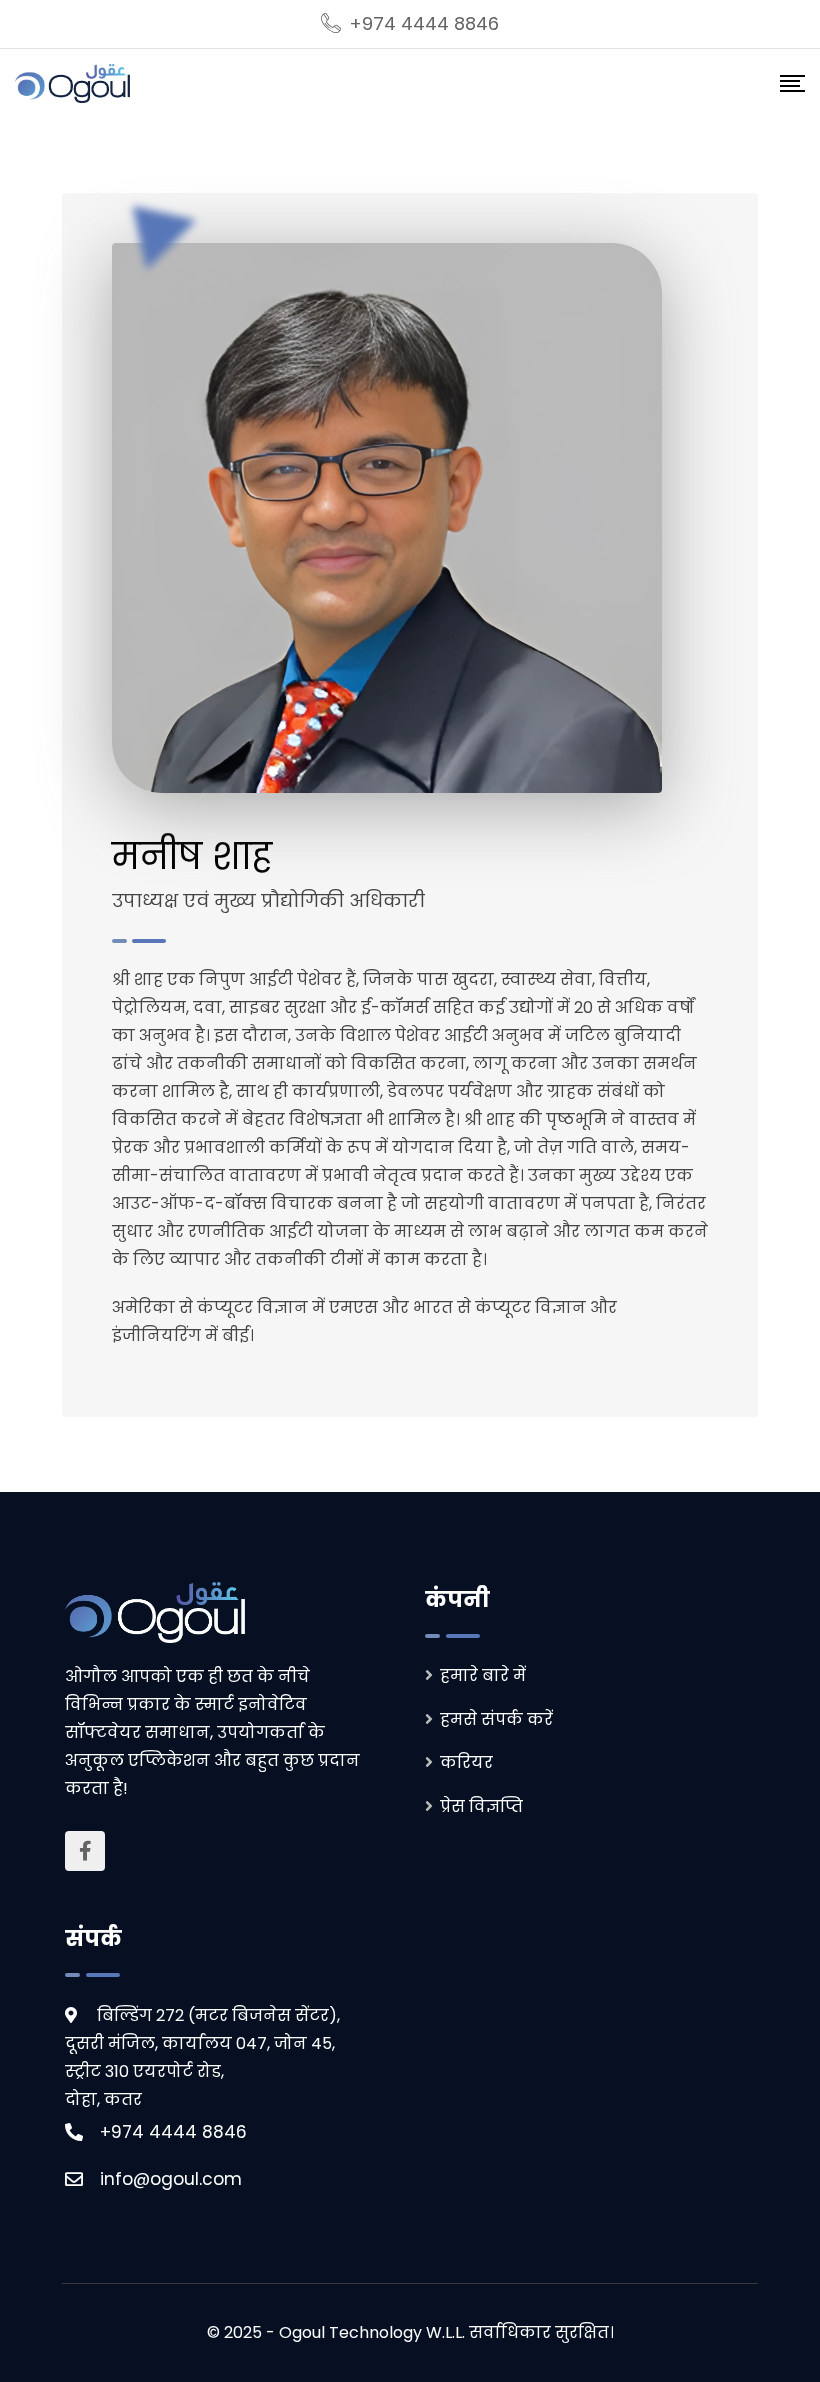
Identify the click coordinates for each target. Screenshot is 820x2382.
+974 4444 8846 (424, 23)
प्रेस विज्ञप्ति (481, 1806)
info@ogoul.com (171, 2179)
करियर (466, 1762)
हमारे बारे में (483, 1675)
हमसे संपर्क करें (496, 1719)
